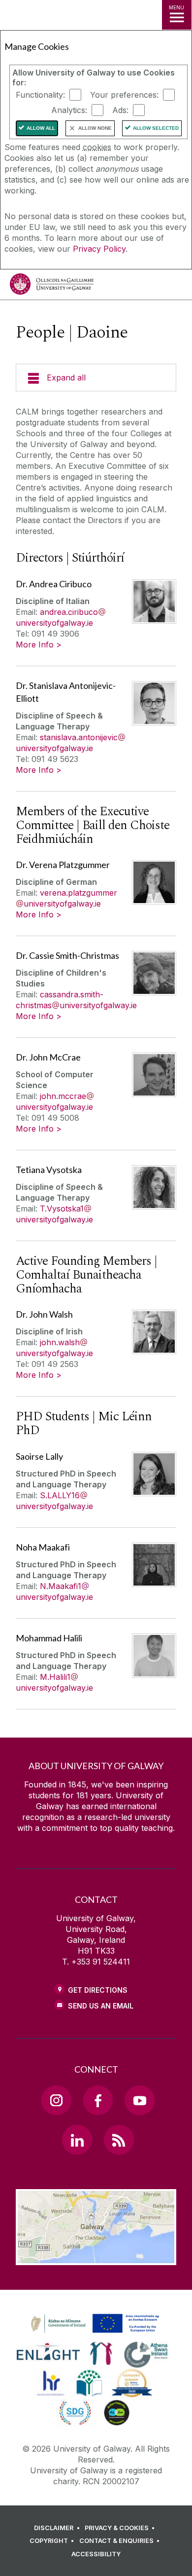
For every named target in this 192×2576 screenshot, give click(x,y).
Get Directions (98, 1990)
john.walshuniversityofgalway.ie (54, 1348)
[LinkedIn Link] (77, 2140)
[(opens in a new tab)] (96, 2333)
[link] (94, 2324)
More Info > (39, 644)
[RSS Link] (119, 2140)
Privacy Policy (99, 249)
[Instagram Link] (56, 2100)
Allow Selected (156, 128)
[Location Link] (96, 2258)
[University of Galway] (52, 286)
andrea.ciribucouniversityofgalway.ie (57, 617)
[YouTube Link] (139, 2100)
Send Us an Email (101, 2006)
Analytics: (69, 110)
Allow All (41, 128)
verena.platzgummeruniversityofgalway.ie (70, 898)
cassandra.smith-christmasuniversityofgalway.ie (76, 1000)
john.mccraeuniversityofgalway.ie (54, 1101)
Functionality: (40, 95)
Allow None (95, 128)
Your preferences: (124, 95)
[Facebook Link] (98, 2100)
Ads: (120, 110)
